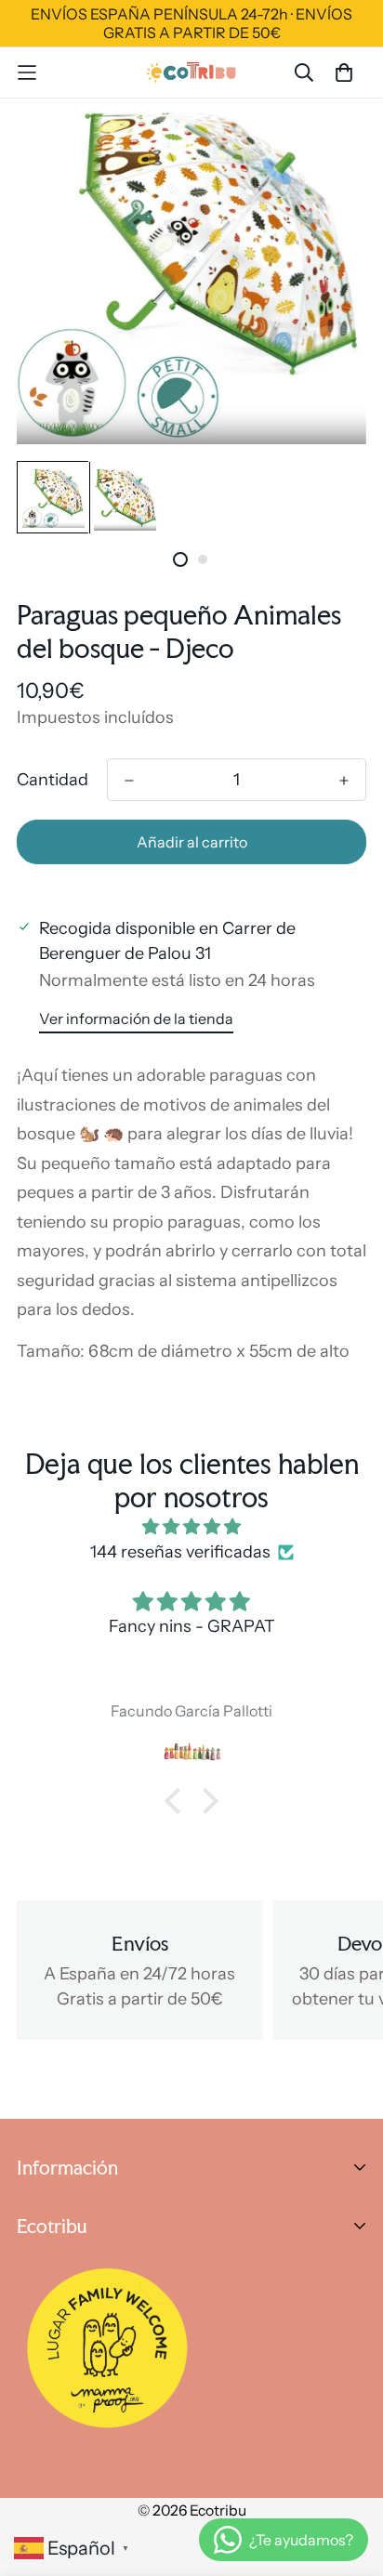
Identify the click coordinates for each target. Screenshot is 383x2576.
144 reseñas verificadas (180, 1552)
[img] (191, 1527)
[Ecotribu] (192, 72)
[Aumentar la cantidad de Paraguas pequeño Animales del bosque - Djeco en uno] (344, 781)
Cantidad (53, 780)
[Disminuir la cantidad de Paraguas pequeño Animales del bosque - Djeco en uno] (129, 781)
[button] (178, 1801)
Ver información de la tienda (136, 1019)
